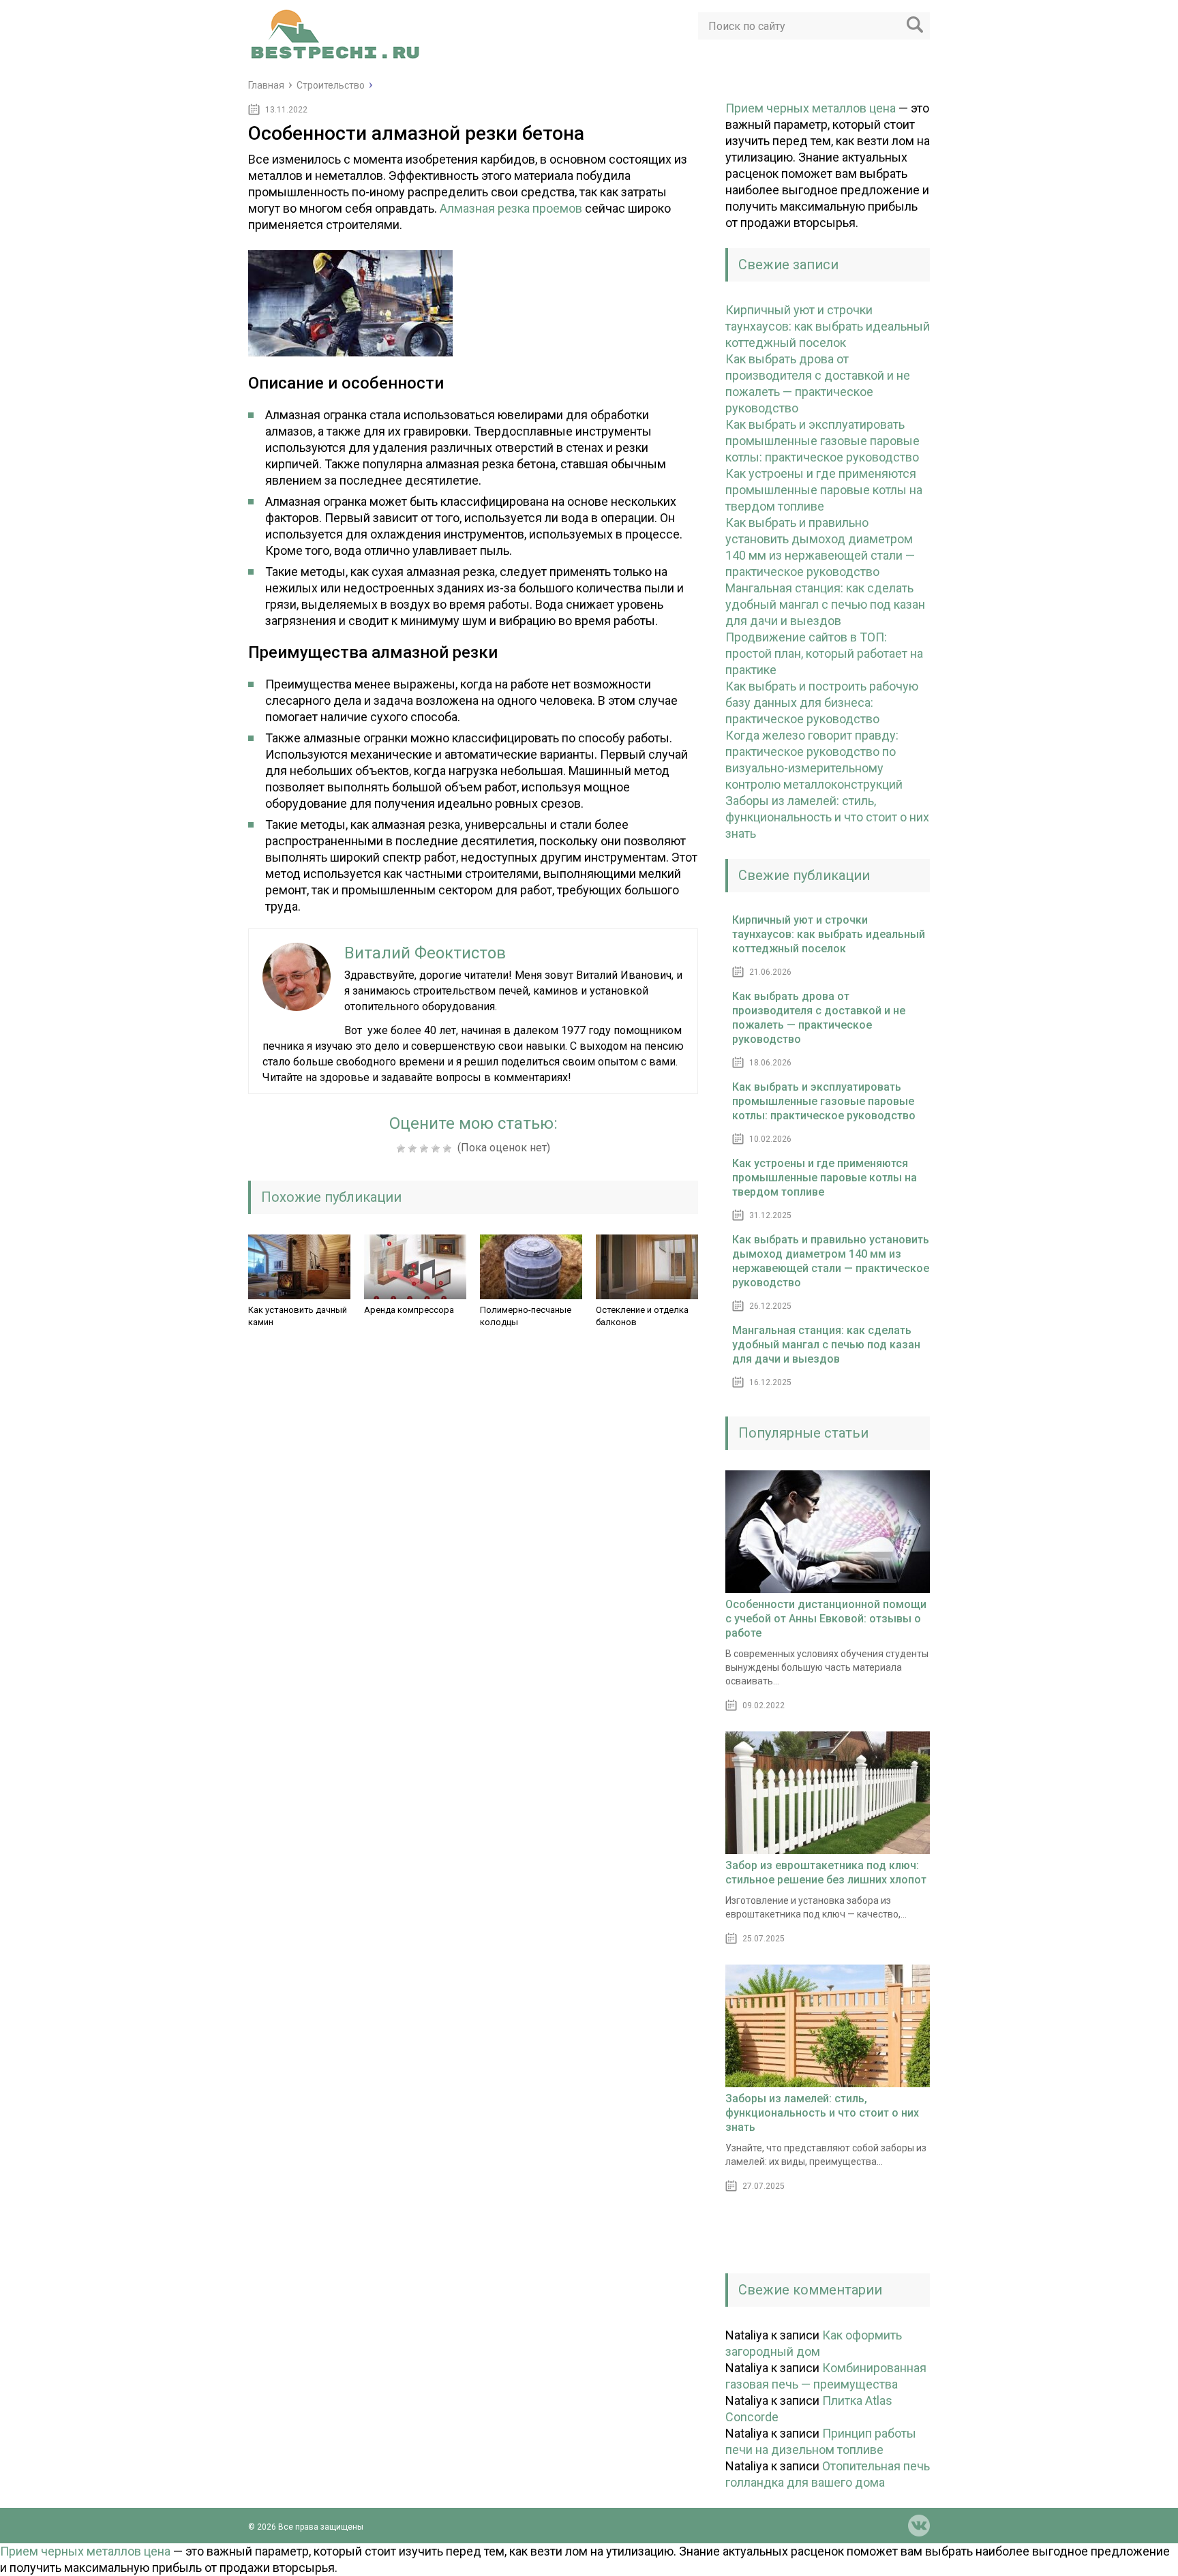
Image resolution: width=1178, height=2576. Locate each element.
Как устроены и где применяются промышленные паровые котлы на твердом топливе (824, 490)
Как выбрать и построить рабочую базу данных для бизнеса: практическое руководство (822, 702)
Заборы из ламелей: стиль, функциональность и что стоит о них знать (827, 817)
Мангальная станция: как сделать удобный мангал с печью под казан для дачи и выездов (825, 604)
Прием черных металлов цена (811, 108)
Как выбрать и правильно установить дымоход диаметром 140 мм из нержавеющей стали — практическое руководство (831, 1261)
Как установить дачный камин (298, 1316)
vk (919, 2526)
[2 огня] (414, 1149)
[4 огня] (437, 1149)
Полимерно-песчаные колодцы (526, 1316)
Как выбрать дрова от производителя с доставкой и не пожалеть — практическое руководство (819, 1018)
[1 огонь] (403, 1149)
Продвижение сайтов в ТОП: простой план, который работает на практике (824, 653)
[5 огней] (449, 1149)
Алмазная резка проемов (511, 208)
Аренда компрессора (409, 1310)
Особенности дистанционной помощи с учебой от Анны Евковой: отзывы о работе (826, 1619)
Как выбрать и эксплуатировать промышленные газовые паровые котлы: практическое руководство (822, 441)
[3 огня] (426, 1149)
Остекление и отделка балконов (642, 1316)
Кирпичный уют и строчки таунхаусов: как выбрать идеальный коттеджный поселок (828, 326)
